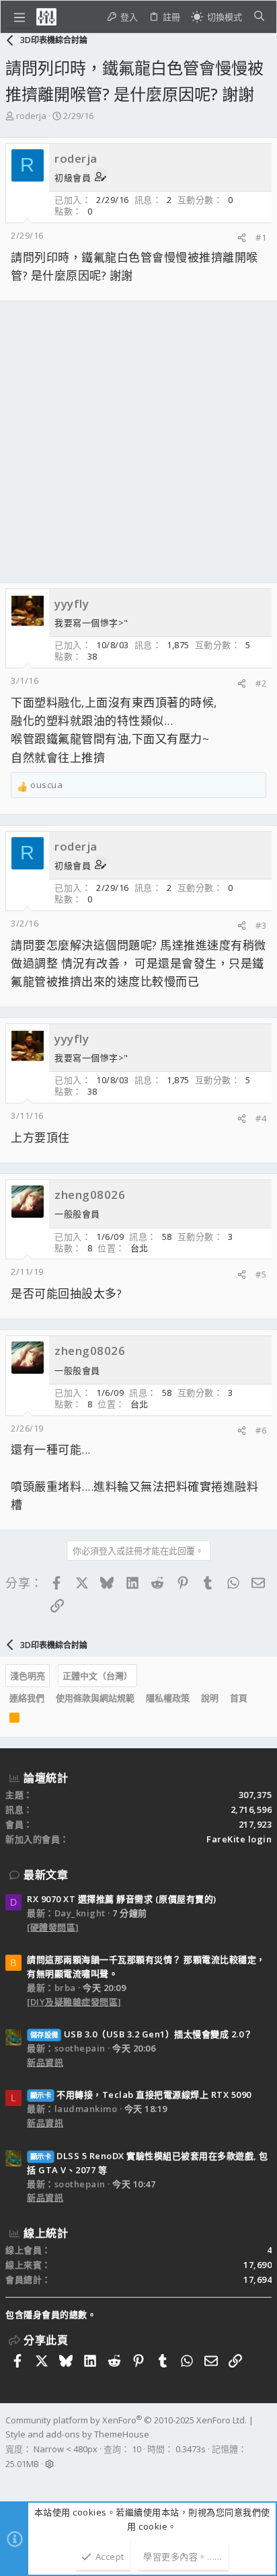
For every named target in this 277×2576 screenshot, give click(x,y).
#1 (261, 237)
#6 (261, 1430)
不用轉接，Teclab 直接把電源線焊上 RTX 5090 (141, 2095)
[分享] (242, 238)
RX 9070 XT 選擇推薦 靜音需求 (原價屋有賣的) (122, 1899)
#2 (261, 683)
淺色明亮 (28, 1676)
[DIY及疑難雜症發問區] (74, 2002)
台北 (140, 1248)
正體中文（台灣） (97, 1676)
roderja (31, 116)
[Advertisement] (138, 442)
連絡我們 (27, 1698)
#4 (261, 1118)
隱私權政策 (168, 1698)
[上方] (259, 1699)
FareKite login (239, 1839)
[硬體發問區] (53, 1927)
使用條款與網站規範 (95, 1698)
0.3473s (191, 2449)
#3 (261, 925)
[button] (19, 17)
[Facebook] (11, 2481)
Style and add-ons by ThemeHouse (77, 2434)
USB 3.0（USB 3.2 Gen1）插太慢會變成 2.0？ (142, 2034)
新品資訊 (45, 2062)
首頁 (239, 1698)
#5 (261, 1274)
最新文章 (46, 1875)
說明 (210, 1698)
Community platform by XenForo (126, 2420)
